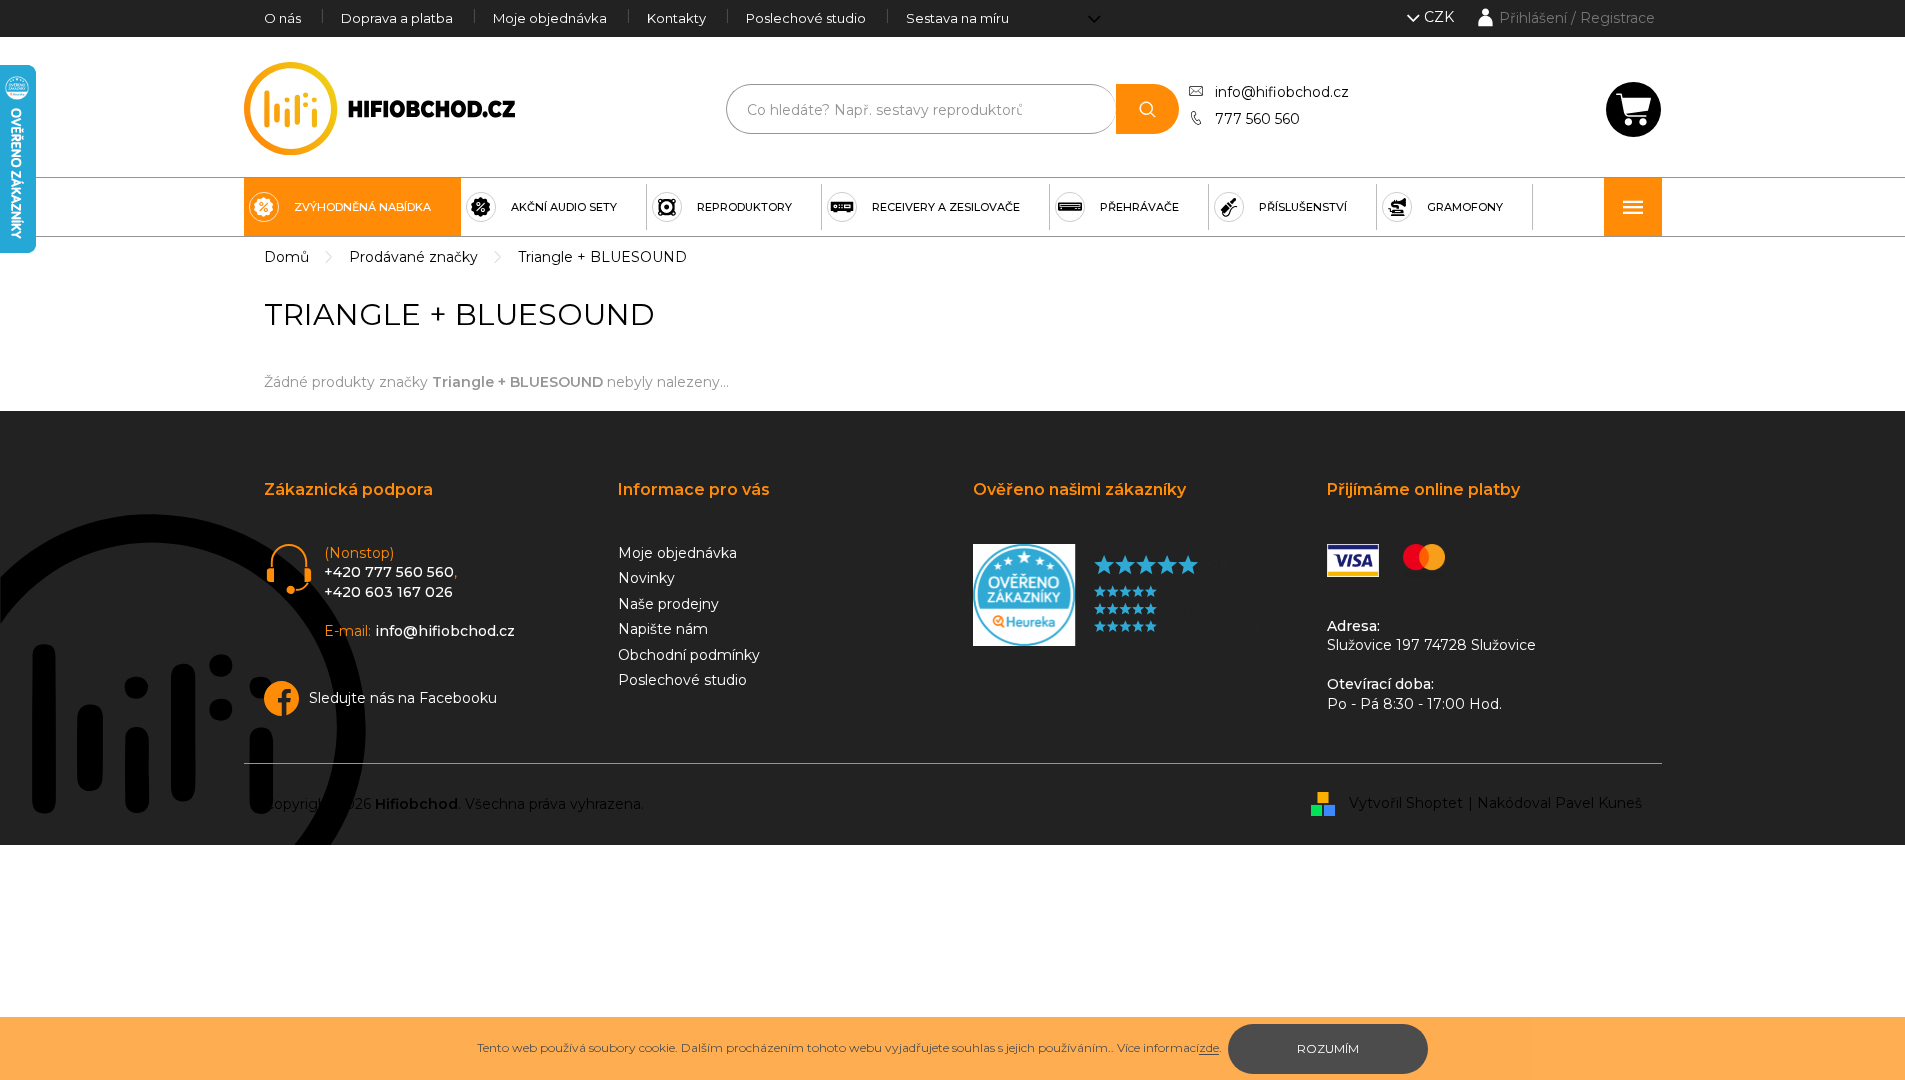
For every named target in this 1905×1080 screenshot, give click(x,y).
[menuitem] (352, 207)
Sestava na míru (957, 18)
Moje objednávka (550, 18)
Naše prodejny (668, 604)
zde (1209, 1047)
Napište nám (663, 629)
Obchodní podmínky (689, 655)
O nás (282, 18)
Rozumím (1328, 1048)
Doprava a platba (397, 18)
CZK (1441, 17)
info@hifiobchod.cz (1282, 92)
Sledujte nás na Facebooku (403, 698)
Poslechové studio (806, 18)
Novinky (646, 578)
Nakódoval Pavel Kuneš (1559, 803)
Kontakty (676, 18)
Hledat (1147, 109)
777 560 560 (1257, 119)
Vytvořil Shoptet (1406, 803)
